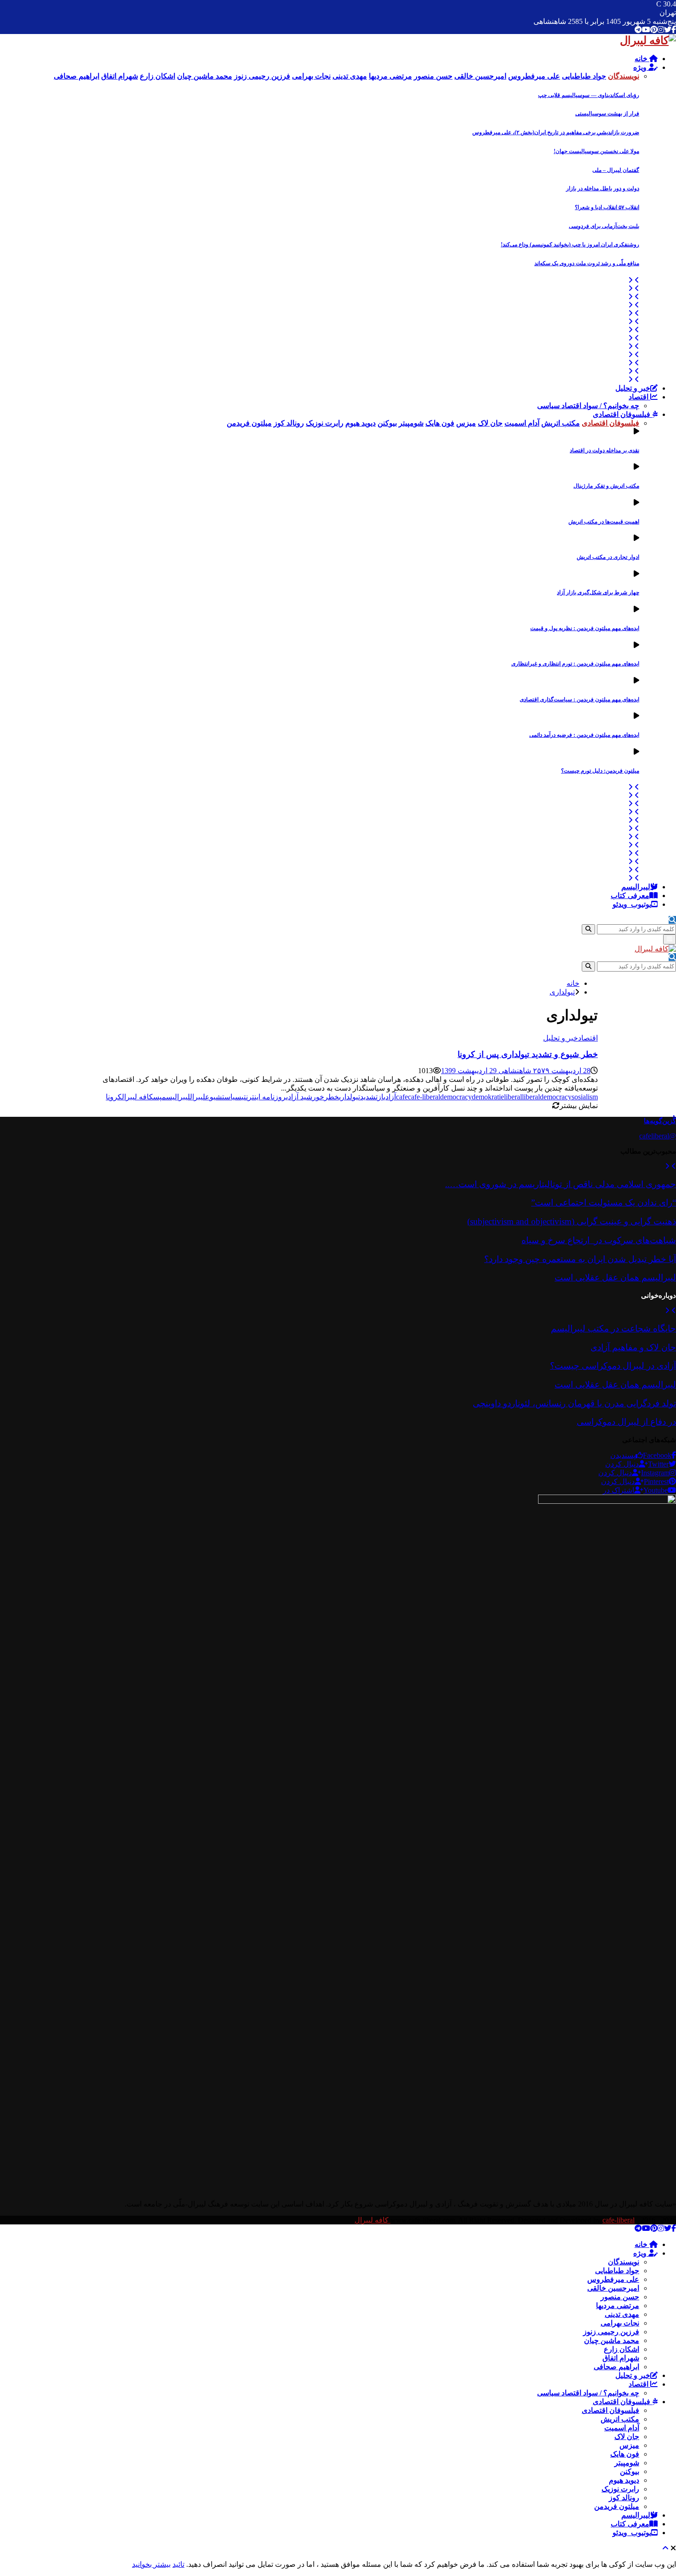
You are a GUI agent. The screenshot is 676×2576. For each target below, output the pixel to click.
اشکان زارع (622, 2349)
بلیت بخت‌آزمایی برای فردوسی (604, 226)
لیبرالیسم (636, 887)
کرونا (114, 1097)
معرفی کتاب (630, 896)
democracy (456, 1097)
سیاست (232, 1097)
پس (158, 1097)
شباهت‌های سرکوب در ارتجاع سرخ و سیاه (599, 1240)
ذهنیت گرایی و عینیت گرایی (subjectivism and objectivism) (572, 1221)
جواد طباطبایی (617, 2271)
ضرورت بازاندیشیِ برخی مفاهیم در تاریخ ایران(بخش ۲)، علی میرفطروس (556, 132)
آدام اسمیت (622, 2428)
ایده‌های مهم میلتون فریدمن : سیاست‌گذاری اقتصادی (579, 699)
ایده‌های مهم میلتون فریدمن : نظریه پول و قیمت (585, 628)
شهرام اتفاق (621, 2358)
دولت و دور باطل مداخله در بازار (603, 188)
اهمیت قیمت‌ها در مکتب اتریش (604, 522)
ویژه (641, 67)
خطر (332, 1097)
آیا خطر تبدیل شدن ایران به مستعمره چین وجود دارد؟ (580, 1259)
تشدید (369, 1097)
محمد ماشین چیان (612, 2340)
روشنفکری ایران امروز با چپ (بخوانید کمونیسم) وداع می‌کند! (570, 245)
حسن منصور (620, 2297)
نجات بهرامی (620, 2323)
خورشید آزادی (305, 1097)
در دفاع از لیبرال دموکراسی (626, 1422)
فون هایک (625, 2454)
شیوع (214, 1097)
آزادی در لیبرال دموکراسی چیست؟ (613, 1366)
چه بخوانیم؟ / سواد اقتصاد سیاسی (588, 406)
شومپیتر (627, 2463)
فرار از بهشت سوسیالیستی (607, 114)
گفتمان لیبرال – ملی (616, 170)
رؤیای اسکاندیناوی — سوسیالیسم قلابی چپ (589, 95)
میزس (629, 2445)
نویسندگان (624, 2262)
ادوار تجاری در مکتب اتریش (608, 557)
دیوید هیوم (624, 2480)
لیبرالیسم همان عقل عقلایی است (615, 1277)
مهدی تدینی (622, 2314)
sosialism (585, 1097)
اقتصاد (639, 397)
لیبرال (198, 1097)
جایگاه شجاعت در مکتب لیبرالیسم (613, 1328)
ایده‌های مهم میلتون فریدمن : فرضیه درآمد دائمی (584, 735)
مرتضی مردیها (618, 2306)
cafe (402, 1097)
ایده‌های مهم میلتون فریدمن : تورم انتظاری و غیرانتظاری (575, 664)
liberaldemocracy (547, 1097)
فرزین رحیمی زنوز (611, 2332)
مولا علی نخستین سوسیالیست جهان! (596, 151)
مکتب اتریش (620, 2419)
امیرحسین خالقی (613, 2288)
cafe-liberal (424, 1097)
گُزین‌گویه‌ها (660, 1121)
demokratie (488, 1097)
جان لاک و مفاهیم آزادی (633, 1347)
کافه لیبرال (137, 1097)
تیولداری (349, 1097)
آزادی (390, 1097)
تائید (178, 2564)
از (381, 1097)
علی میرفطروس (613, 2279)
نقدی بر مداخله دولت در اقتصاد (604, 450)
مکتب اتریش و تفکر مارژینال (606, 486)
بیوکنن (630, 2471)
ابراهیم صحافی (616, 2367)
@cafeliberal (658, 1136)
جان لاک (627, 2437)
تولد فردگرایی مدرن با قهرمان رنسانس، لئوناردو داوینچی (574, 1403)
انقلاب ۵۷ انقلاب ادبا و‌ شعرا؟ (607, 207)
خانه (642, 59)
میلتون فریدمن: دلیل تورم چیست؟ (600, 771)
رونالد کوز (624, 2498)
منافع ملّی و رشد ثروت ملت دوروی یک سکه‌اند (587, 263)
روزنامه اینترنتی (264, 1097)
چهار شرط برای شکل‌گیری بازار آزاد (598, 592)
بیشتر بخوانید (151, 2564)
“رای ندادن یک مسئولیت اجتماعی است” (604, 1203)
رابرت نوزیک (620, 2489)
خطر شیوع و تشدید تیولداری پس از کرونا (528, 1054)
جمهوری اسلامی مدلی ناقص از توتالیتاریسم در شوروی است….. (561, 1184)
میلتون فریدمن (617, 2506)
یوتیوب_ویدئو (632, 904)
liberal (513, 1097)
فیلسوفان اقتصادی (622, 414)
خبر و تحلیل (633, 388)
